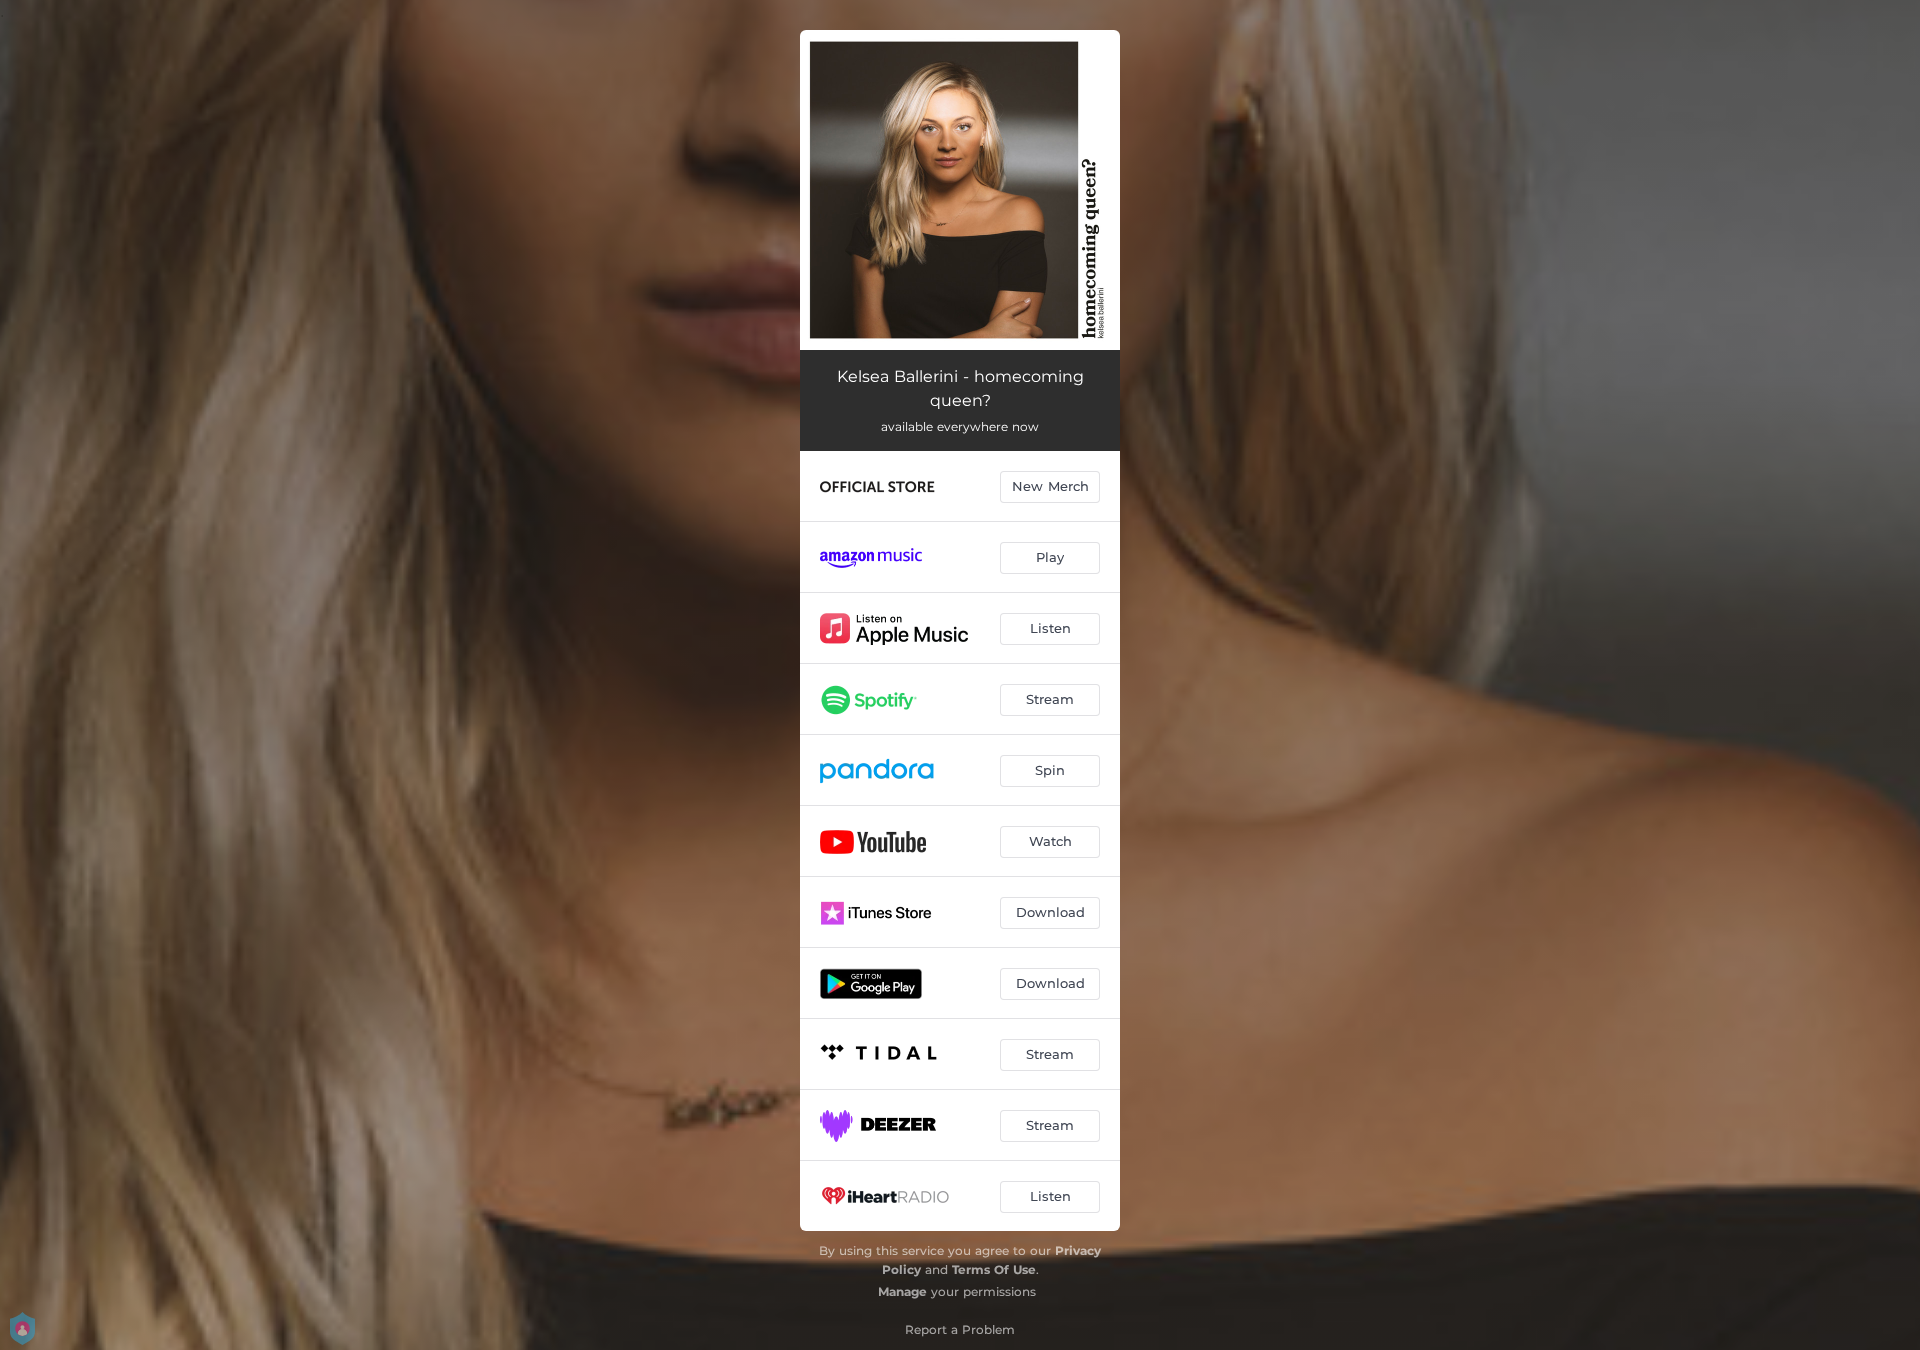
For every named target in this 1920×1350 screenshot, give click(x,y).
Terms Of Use (994, 1269)
